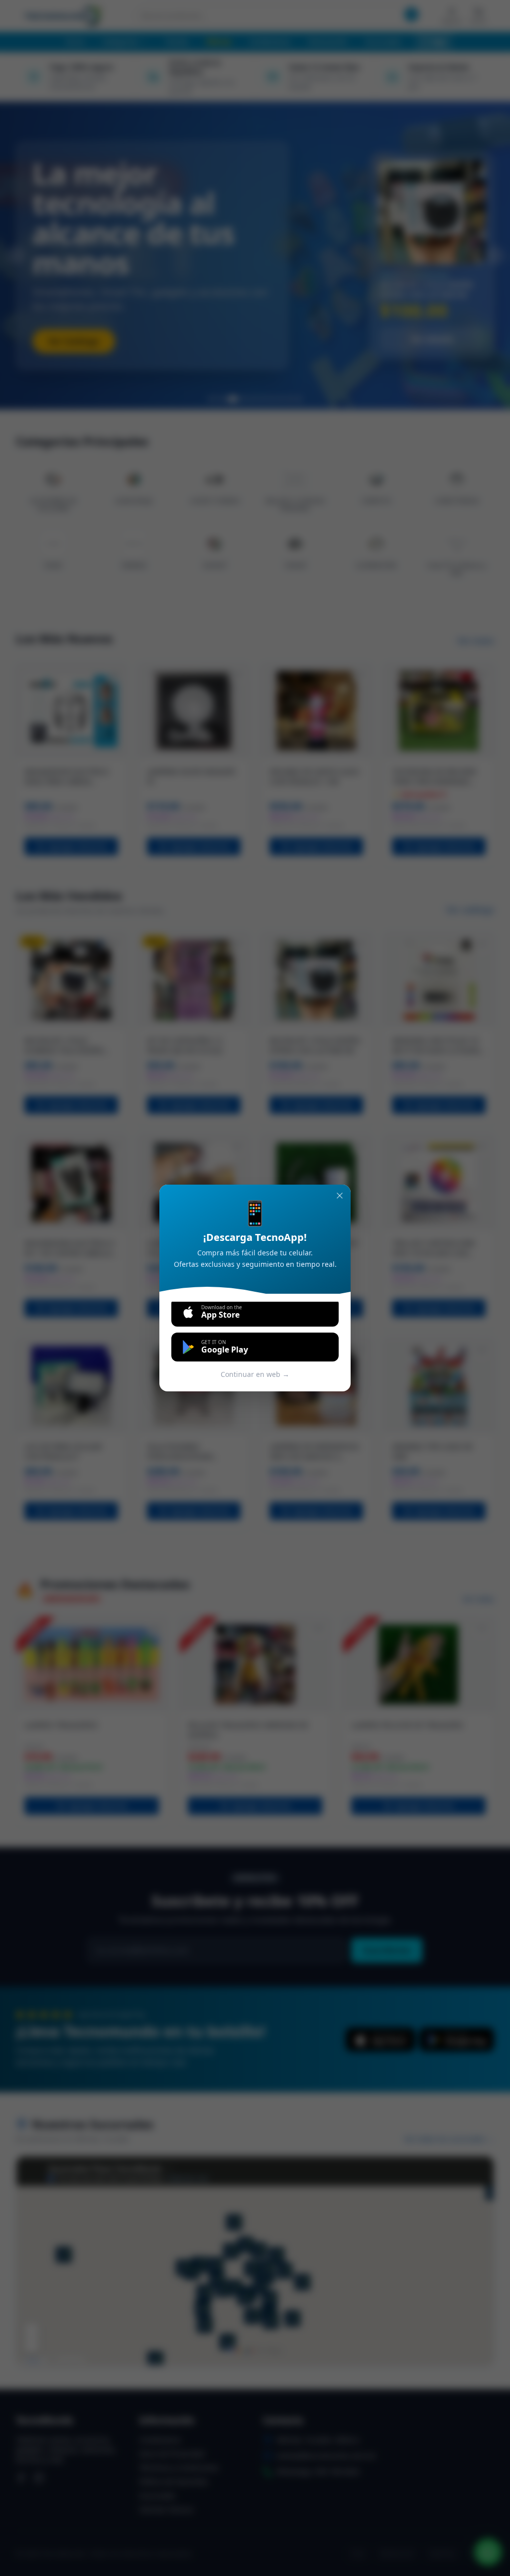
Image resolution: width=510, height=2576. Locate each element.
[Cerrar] (340, 1196)
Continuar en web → (255, 1374)
